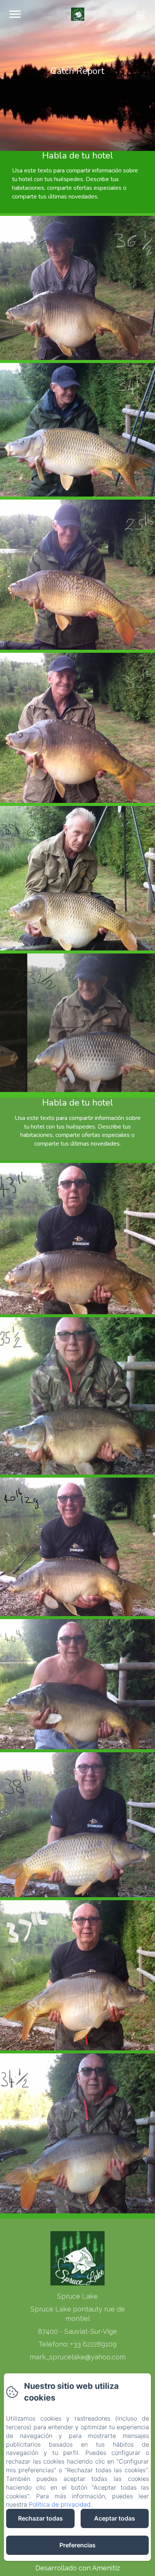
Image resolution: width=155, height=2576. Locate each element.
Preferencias (77, 2545)
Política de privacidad (60, 2504)
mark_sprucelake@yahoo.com (78, 2357)
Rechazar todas (40, 2518)
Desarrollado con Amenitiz (78, 2568)
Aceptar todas (115, 2518)
